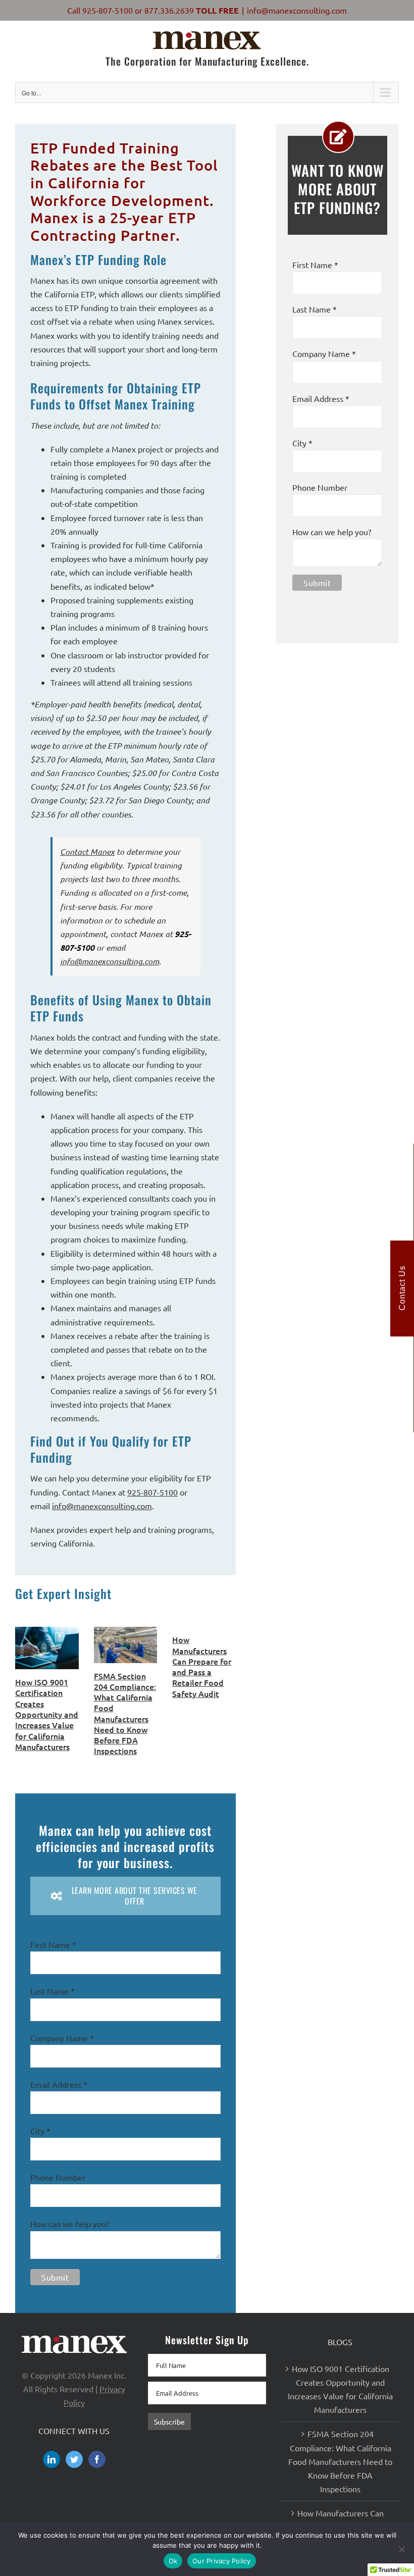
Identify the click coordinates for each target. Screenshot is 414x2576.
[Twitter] (74, 2459)
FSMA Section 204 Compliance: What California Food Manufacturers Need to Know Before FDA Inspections (125, 1713)
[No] (401, 2549)
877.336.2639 (169, 10)
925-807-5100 (108, 10)
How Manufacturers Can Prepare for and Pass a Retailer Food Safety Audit (202, 1666)
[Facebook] (97, 2459)
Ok (173, 2561)
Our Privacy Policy (222, 2561)
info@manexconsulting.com (297, 10)
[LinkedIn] (51, 2459)
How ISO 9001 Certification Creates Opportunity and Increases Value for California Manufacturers (47, 1714)
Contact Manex (87, 852)
